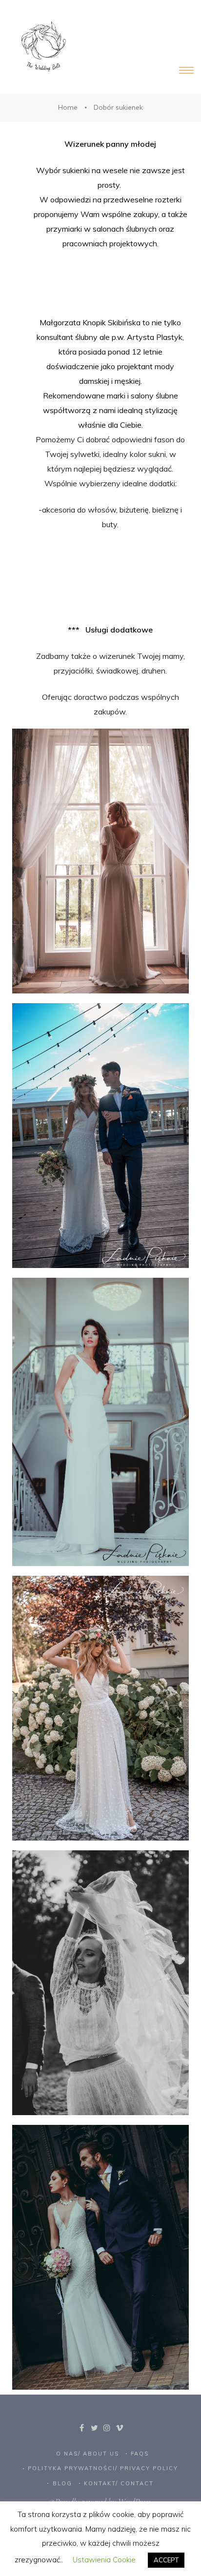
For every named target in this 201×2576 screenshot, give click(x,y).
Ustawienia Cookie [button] (104, 2560)
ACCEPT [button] (166, 2560)
